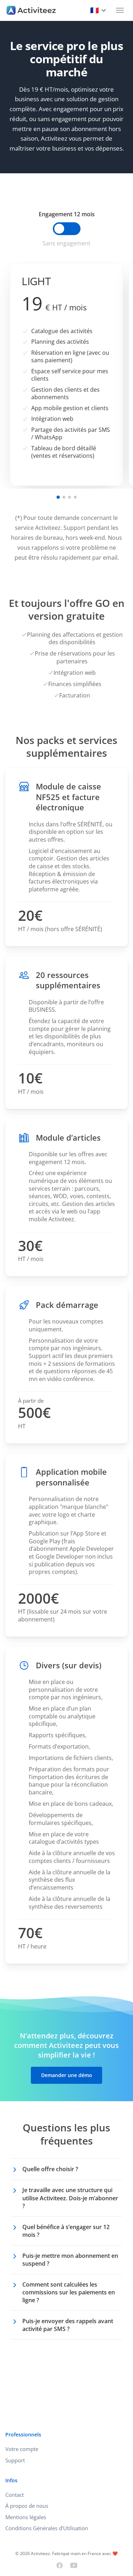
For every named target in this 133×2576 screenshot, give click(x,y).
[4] (75, 497)
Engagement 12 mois (67, 214)
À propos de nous (27, 2506)
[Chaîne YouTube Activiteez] (74, 2565)
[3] (70, 497)
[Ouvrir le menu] (120, 10)
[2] (64, 497)
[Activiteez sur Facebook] (60, 2565)
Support (15, 2460)
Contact (15, 2495)
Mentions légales (26, 2517)
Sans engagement (66, 243)
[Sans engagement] (67, 229)
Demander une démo (67, 2075)
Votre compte (22, 2449)
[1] (58, 497)
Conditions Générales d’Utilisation (47, 2528)
